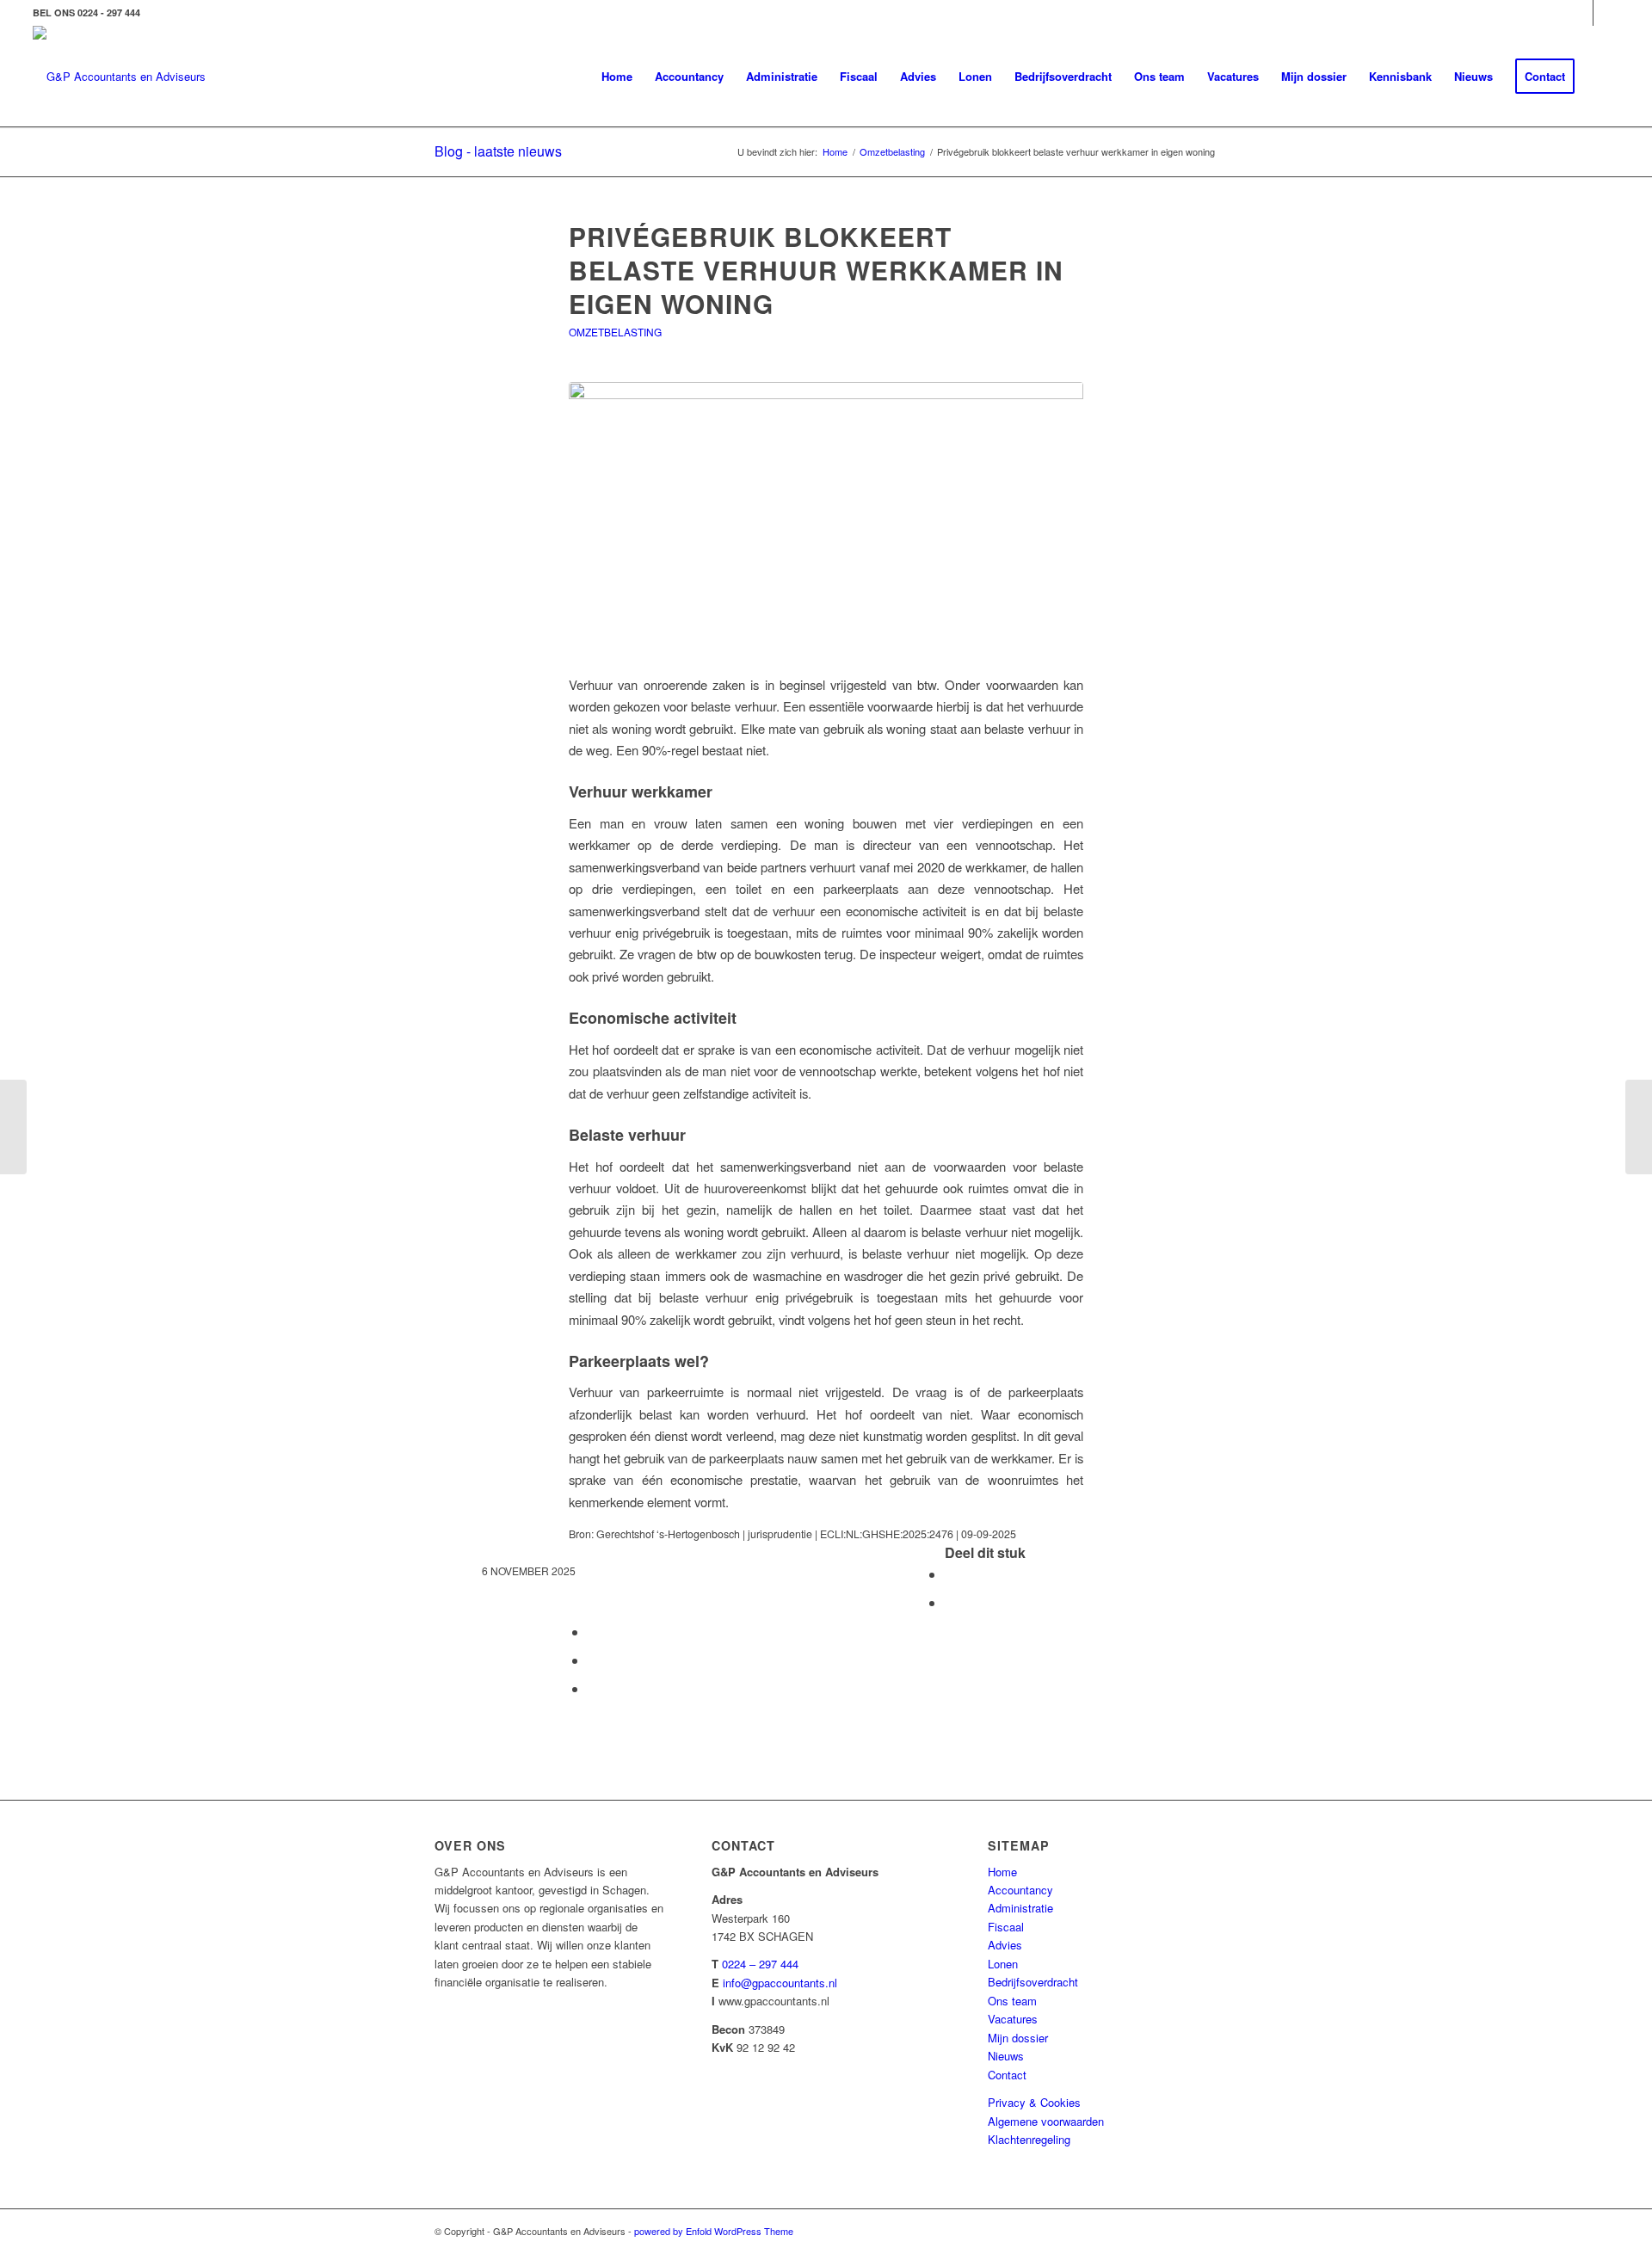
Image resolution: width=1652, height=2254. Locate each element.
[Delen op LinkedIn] (593, 1660)
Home (1002, 1872)
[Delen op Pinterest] (593, 1632)
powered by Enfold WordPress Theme (714, 2231)
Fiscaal (1006, 1927)
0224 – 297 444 (760, 1964)
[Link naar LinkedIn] (1580, 13)
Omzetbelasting (615, 332)
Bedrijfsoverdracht (1033, 1982)
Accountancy (1020, 1890)
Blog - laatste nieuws (498, 151)
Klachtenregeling (1029, 2139)
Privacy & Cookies (1034, 2102)
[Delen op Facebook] (950, 1574)
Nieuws (1006, 2056)
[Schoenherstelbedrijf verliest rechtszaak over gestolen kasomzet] (1639, 1127)
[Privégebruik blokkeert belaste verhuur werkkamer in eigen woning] (826, 518)
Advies (1005, 1945)
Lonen (1003, 1964)
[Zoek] (1603, 77)
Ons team (1012, 2001)
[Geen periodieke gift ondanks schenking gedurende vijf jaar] (13, 1127)
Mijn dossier (1018, 2038)
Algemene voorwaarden (1046, 2121)
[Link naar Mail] (1606, 13)
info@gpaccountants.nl (780, 1983)
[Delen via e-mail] (593, 1688)
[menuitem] (617, 77)
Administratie (1020, 1908)
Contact (1007, 2075)
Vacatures (1013, 2019)
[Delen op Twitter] (950, 1602)
